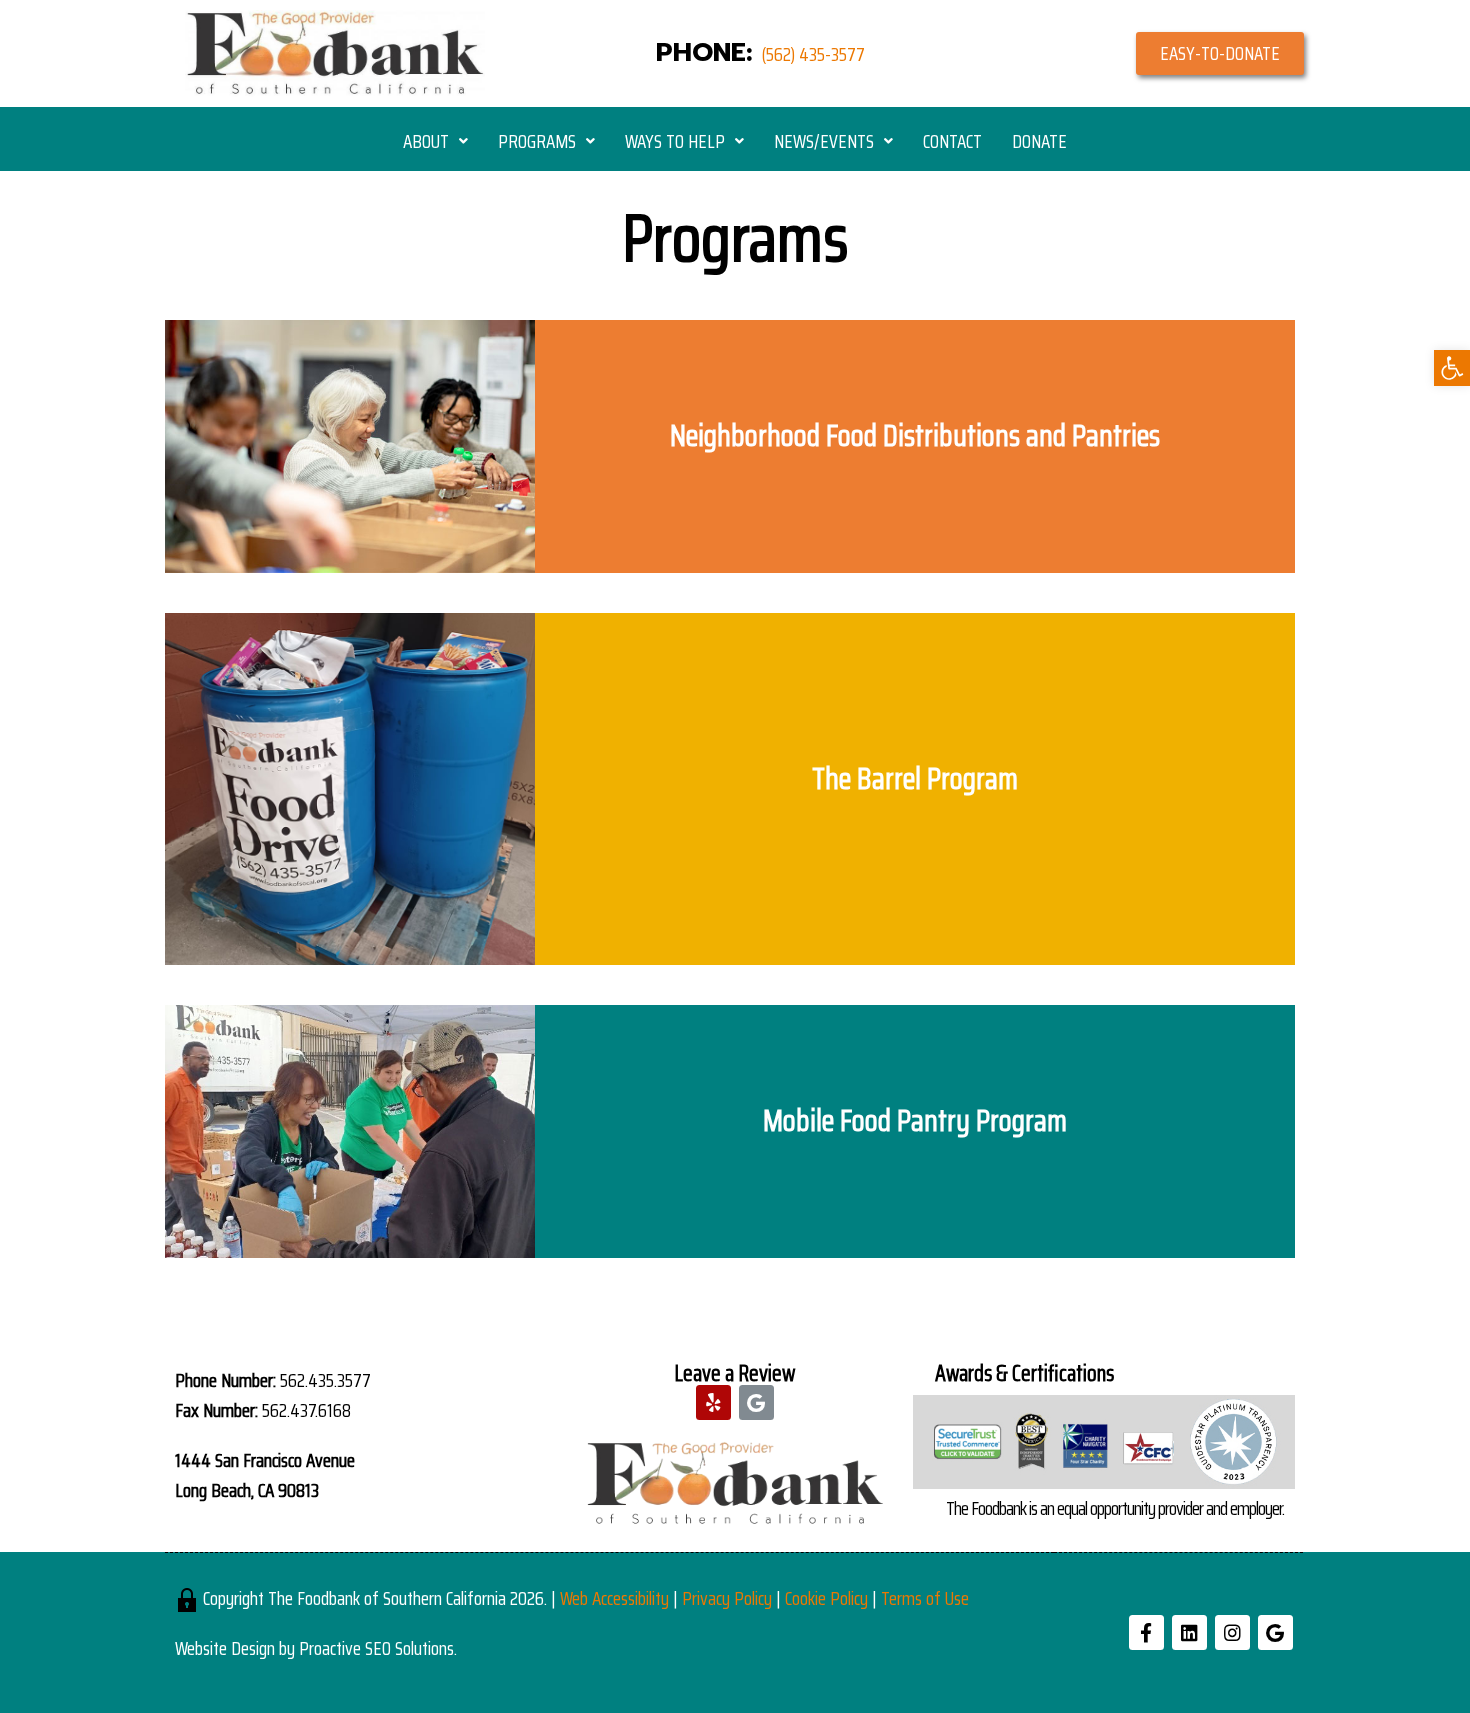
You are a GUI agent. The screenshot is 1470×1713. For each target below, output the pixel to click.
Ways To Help (675, 141)
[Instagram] (1232, 1632)
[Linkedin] (1189, 1632)
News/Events (824, 141)
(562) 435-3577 (813, 54)
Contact (952, 141)
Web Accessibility (614, 1598)
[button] (1220, 53)
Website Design (225, 1648)
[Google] (756, 1402)
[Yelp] (713, 1402)
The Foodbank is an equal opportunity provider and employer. (1115, 1508)
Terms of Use (925, 1598)
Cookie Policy (826, 1598)
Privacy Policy (727, 1598)
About (426, 141)
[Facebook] (1146, 1632)
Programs (537, 141)
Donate (1039, 141)
